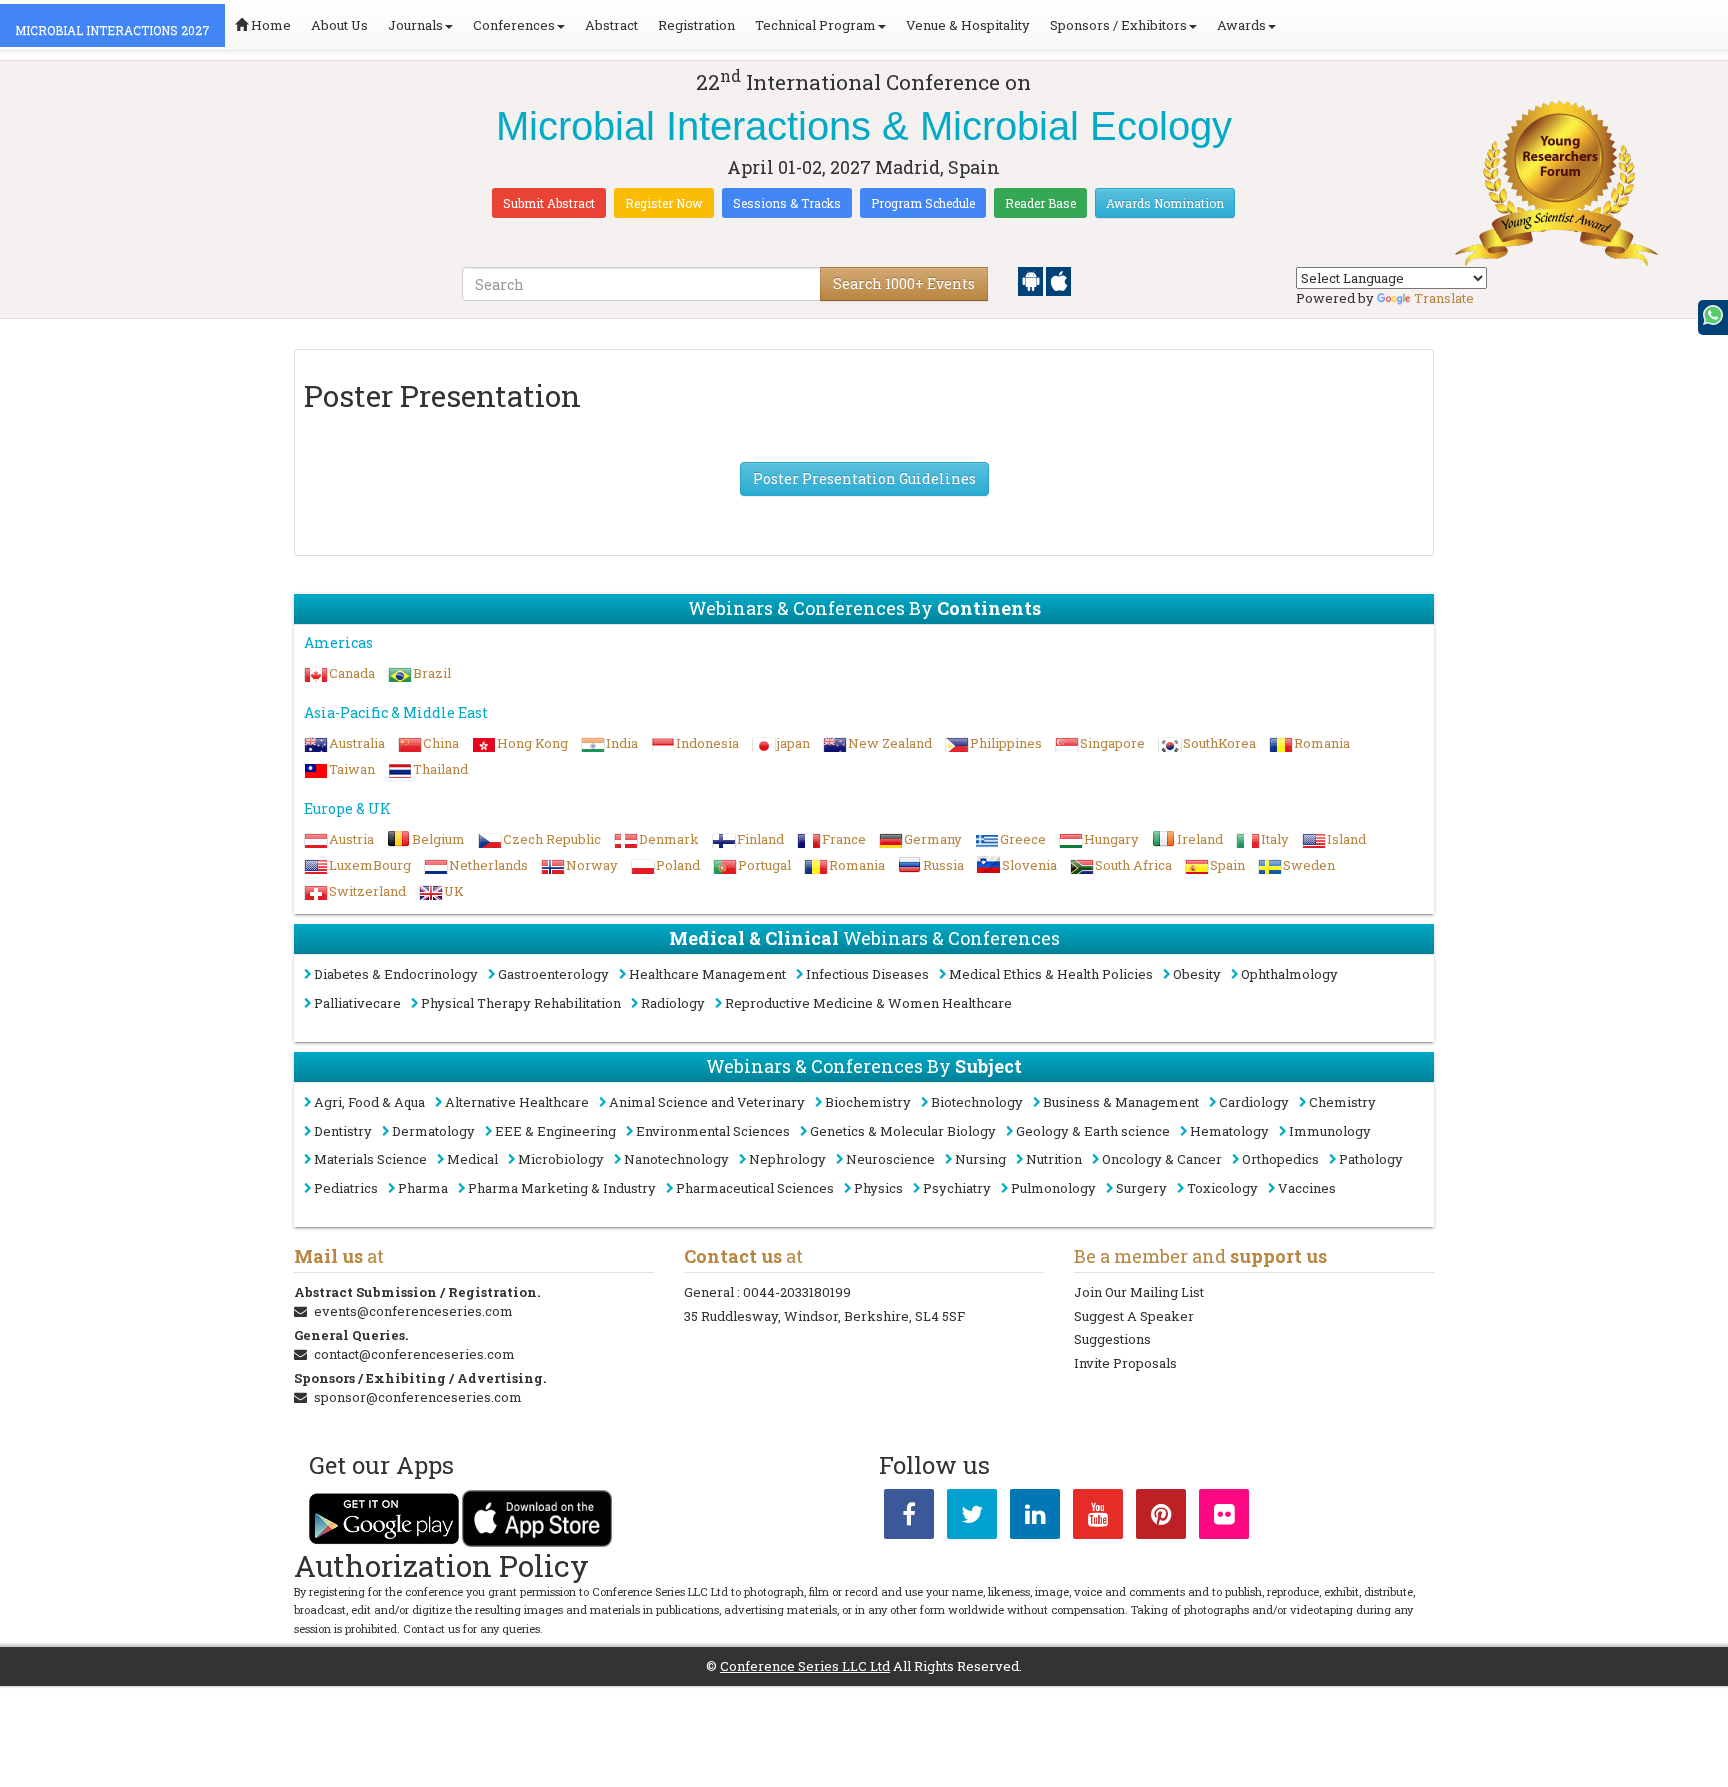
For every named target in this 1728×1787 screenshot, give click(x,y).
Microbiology (561, 1159)
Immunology (1330, 1131)
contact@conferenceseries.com (414, 1354)
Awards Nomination (1165, 203)
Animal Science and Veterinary (707, 1102)
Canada (352, 673)
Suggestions (1112, 1339)
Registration (696, 25)
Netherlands (488, 865)
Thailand (440, 769)
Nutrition (1054, 1159)
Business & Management (1121, 1102)
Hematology (1229, 1131)
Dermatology (433, 1131)
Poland (678, 865)
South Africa (1133, 865)
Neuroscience (890, 1159)
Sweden (1309, 865)
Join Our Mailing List (1139, 1292)
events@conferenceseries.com (413, 1311)
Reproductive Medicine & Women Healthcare (868, 1003)
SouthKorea (1219, 743)
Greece (1023, 839)
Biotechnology (977, 1102)
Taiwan (352, 769)
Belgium (438, 839)
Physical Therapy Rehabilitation (521, 1003)
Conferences (514, 25)
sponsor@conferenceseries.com (418, 1397)
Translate (1444, 298)
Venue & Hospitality (968, 25)
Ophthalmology (1289, 974)
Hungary (1111, 839)
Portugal (764, 865)
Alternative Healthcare (517, 1102)
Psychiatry (957, 1188)
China (441, 743)
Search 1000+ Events (904, 283)
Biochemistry (868, 1102)
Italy (1275, 839)
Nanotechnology (676, 1159)
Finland (760, 839)
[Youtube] (1098, 1518)
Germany (933, 839)
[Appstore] (1058, 280)
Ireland (1200, 839)
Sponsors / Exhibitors (1118, 25)
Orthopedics (1280, 1159)
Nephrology (787, 1159)
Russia (943, 865)
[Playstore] (1032, 280)
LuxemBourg (370, 865)
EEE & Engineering (555, 1131)
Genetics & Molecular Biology (903, 1131)
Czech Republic (552, 839)
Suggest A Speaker (1134, 1316)
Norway (592, 865)
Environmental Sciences (713, 1131)
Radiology (673, 1003)
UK (454, 891)
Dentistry (343, 1131)
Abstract (611, 25)
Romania (1322, 743)
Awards (1241, 25)
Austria (351, 839)
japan (793, 743)
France (844, 839)
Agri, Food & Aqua (369, 1102)
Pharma (423, 1188)
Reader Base (1040, 203)
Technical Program (815, 25)
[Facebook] (909, 1518)
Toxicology (1222, 1188)
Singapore (1112, 743)
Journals (415, 25)
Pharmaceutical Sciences (755, 1188)
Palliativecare (357, 1003)
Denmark (669, 839)
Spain (1227, 865)
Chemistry (1342, 1102)
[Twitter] (972, 1518)
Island (1346, 839)
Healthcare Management (707, 974)
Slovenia (1029, 865)
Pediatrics (346, 1188)
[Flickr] (1224, 1518)
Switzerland (367, 891)
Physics (878, 1188)
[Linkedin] (1035, 1518)
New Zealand (890, 743)
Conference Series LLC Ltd (805, 1666)
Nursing (980, 1159)
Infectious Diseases (867, 974)
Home (269, 25)
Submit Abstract (549, 203)
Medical (472, 1159)
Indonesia (707, 743)
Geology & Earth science (1093, 1131)
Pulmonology (1053, 1188)
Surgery (1141, 1188)
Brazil (432, 673)
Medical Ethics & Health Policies (1051, 974)
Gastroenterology (553, 974)
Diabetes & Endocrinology (396, 974)
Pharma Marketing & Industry (562, 1188)
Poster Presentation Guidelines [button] (864, 478)
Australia (357, 743)
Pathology (1371, 1159)
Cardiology (1254, 1102)
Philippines (1006, 743)
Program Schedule (923, 203)
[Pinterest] (1161, 1518)
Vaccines (1307, 1188)
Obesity (1197, 974)
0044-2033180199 (797, 1292)
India (622, 743)
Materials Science (370, 1159)
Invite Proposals (1125, 1363)
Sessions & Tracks (787, 203)
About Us (339, 25)
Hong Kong (532, 743)
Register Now (664, 203)
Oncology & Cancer (1162, 1159)
